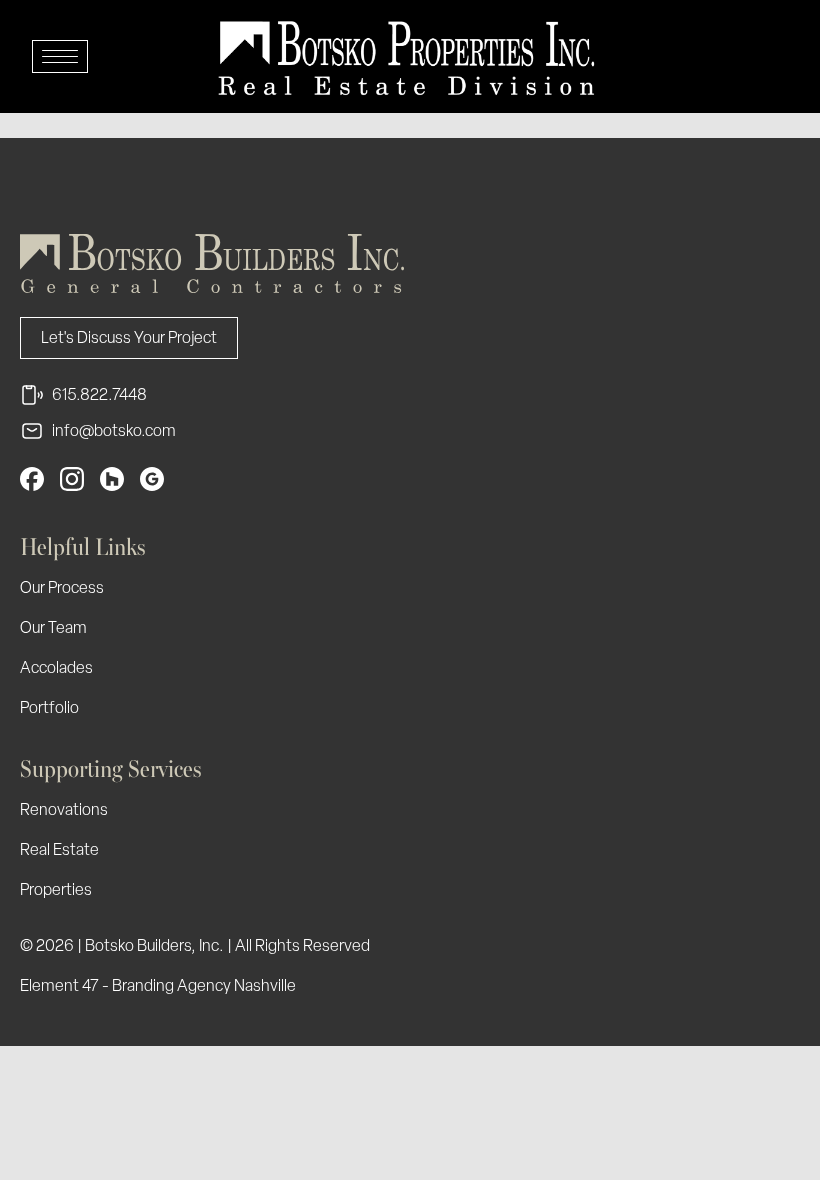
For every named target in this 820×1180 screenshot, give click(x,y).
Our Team (53, 627)
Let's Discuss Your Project (129, 337)
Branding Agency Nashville (204, 985)
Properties (56, 889)
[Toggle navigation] (60, 56)
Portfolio (49, 707)
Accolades (56, 667)
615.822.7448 (99, 394)
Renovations (64, 809)
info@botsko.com (114, 430)
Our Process (62, 587)
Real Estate (59, 849)
